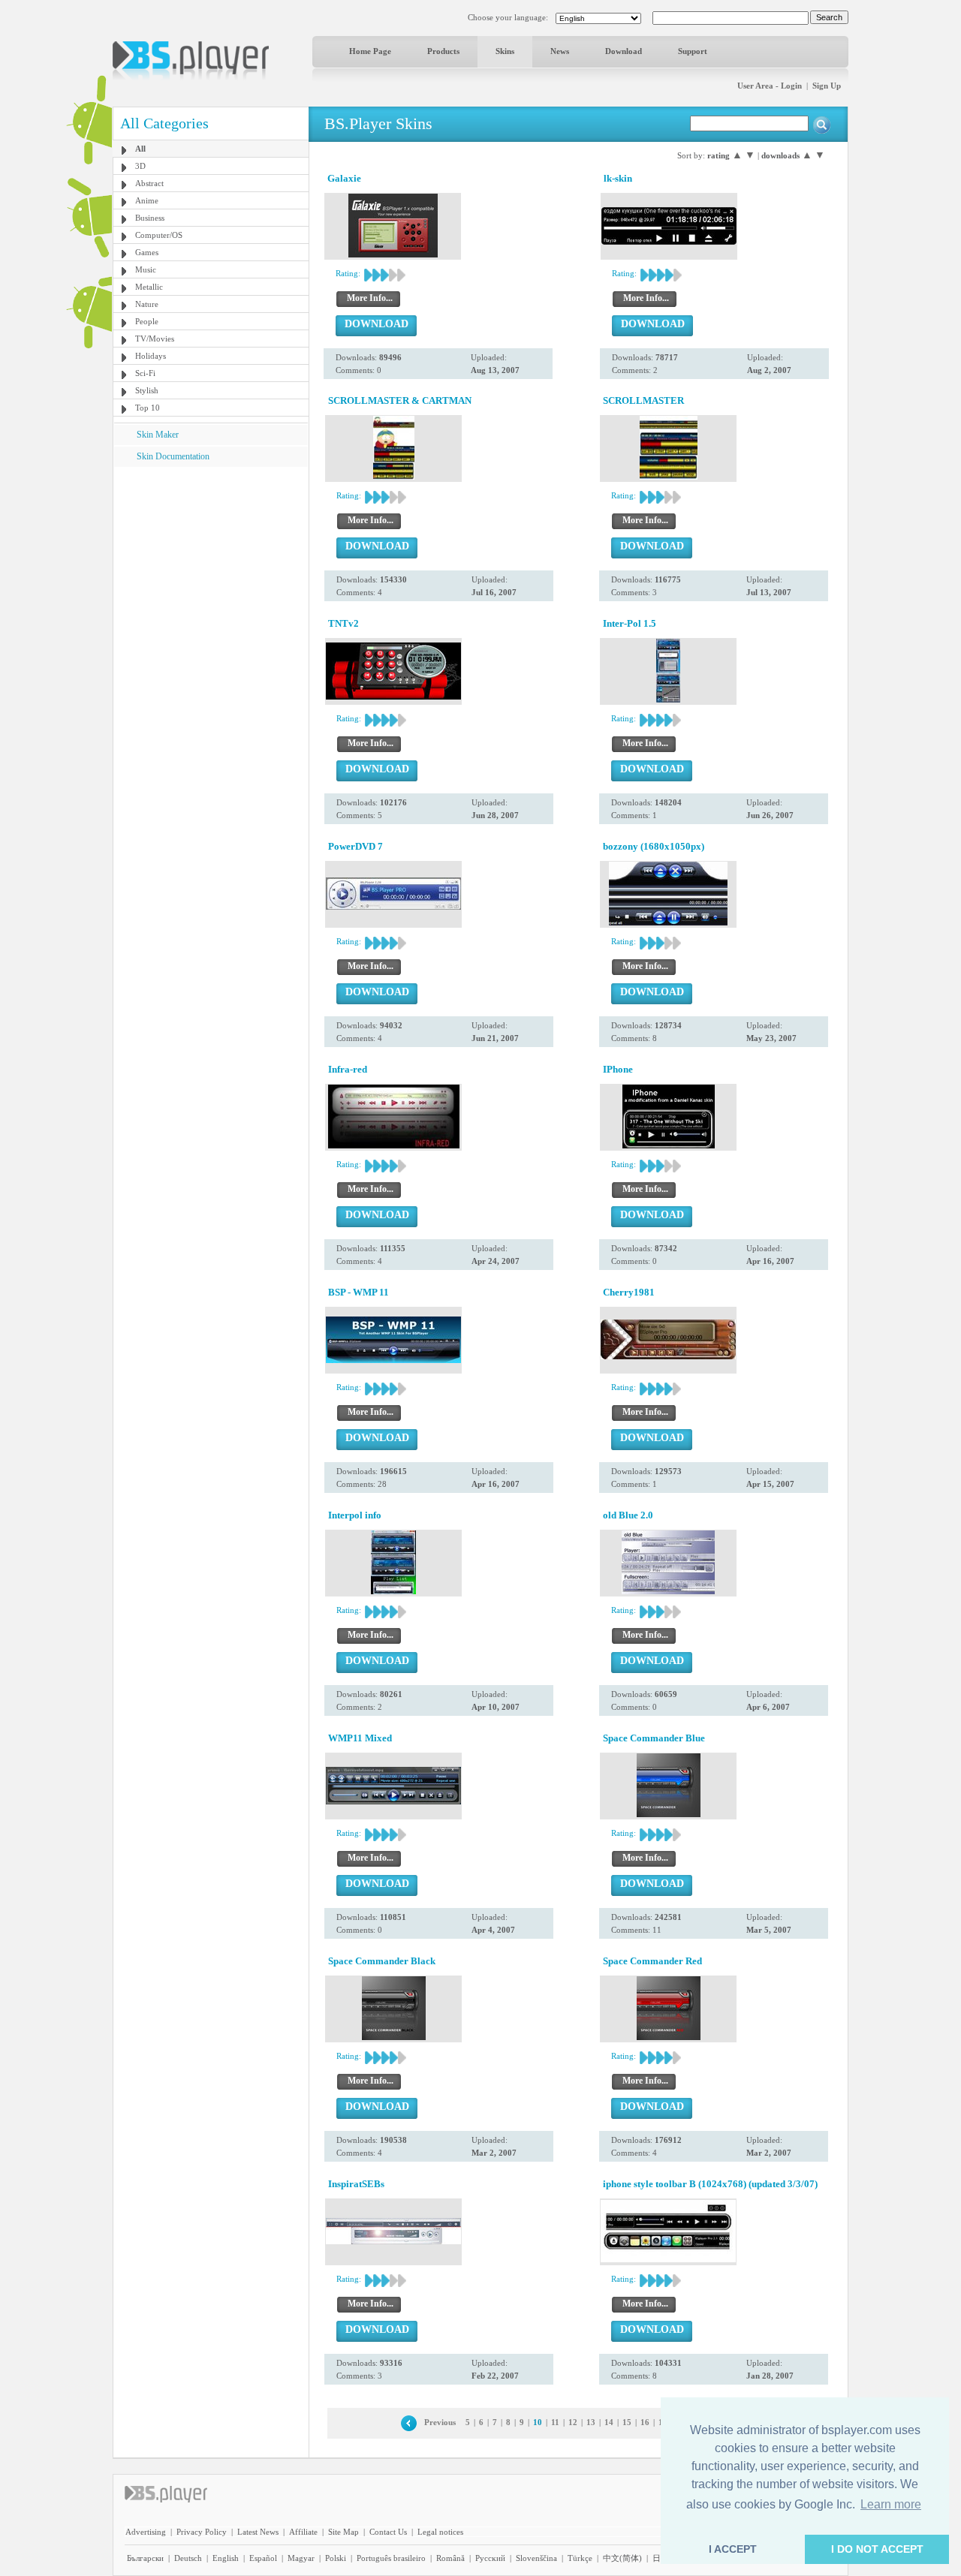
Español (263, 2558)
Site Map (343, 2532)
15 (627, 2422)
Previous (440, 2422)
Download (624, 51)
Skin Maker (158, 435)
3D (140, 166)
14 (609, 2422)
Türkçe (580, 2558)
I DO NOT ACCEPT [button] (877, 2549)
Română (450, 2558)
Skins (505, 51)
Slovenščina (536, 2558)
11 (555, 2422)
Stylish (147, 390)
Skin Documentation (173, 456)
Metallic (149, 287)
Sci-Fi (145, 373)
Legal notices (440, 2532)
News (560, 51)
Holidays (151, 356)
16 (645, 2422)
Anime (147, 200)
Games (147, 252)
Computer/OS (159, 235)
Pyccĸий (490, 2558)
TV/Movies (155, 339)
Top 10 (148, 408)
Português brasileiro (391, 2558)
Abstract (149, 183)
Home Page (370, 51)
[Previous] (409, 2422)
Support (693, 51)
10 (538, 2422)
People (147, 321)
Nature (147, 304)
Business (150, 218)
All (140, 149)
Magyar (301, 2558)
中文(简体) (622, 2558)
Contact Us (388, 2532)
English (226, 2558)
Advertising (146, 2532)
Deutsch (188, 2558)
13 (591, 2422)
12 (573, 2422)
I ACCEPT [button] (733, 2549)
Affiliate (303, 2532)
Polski (336, 2558)
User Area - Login (770, 86)
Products (443, 51)
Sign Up (827, 86)
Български (145, 2558)
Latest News (258, 2532)
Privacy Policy (202, 2532)
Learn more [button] (891, 2504)
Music (146, 269)
